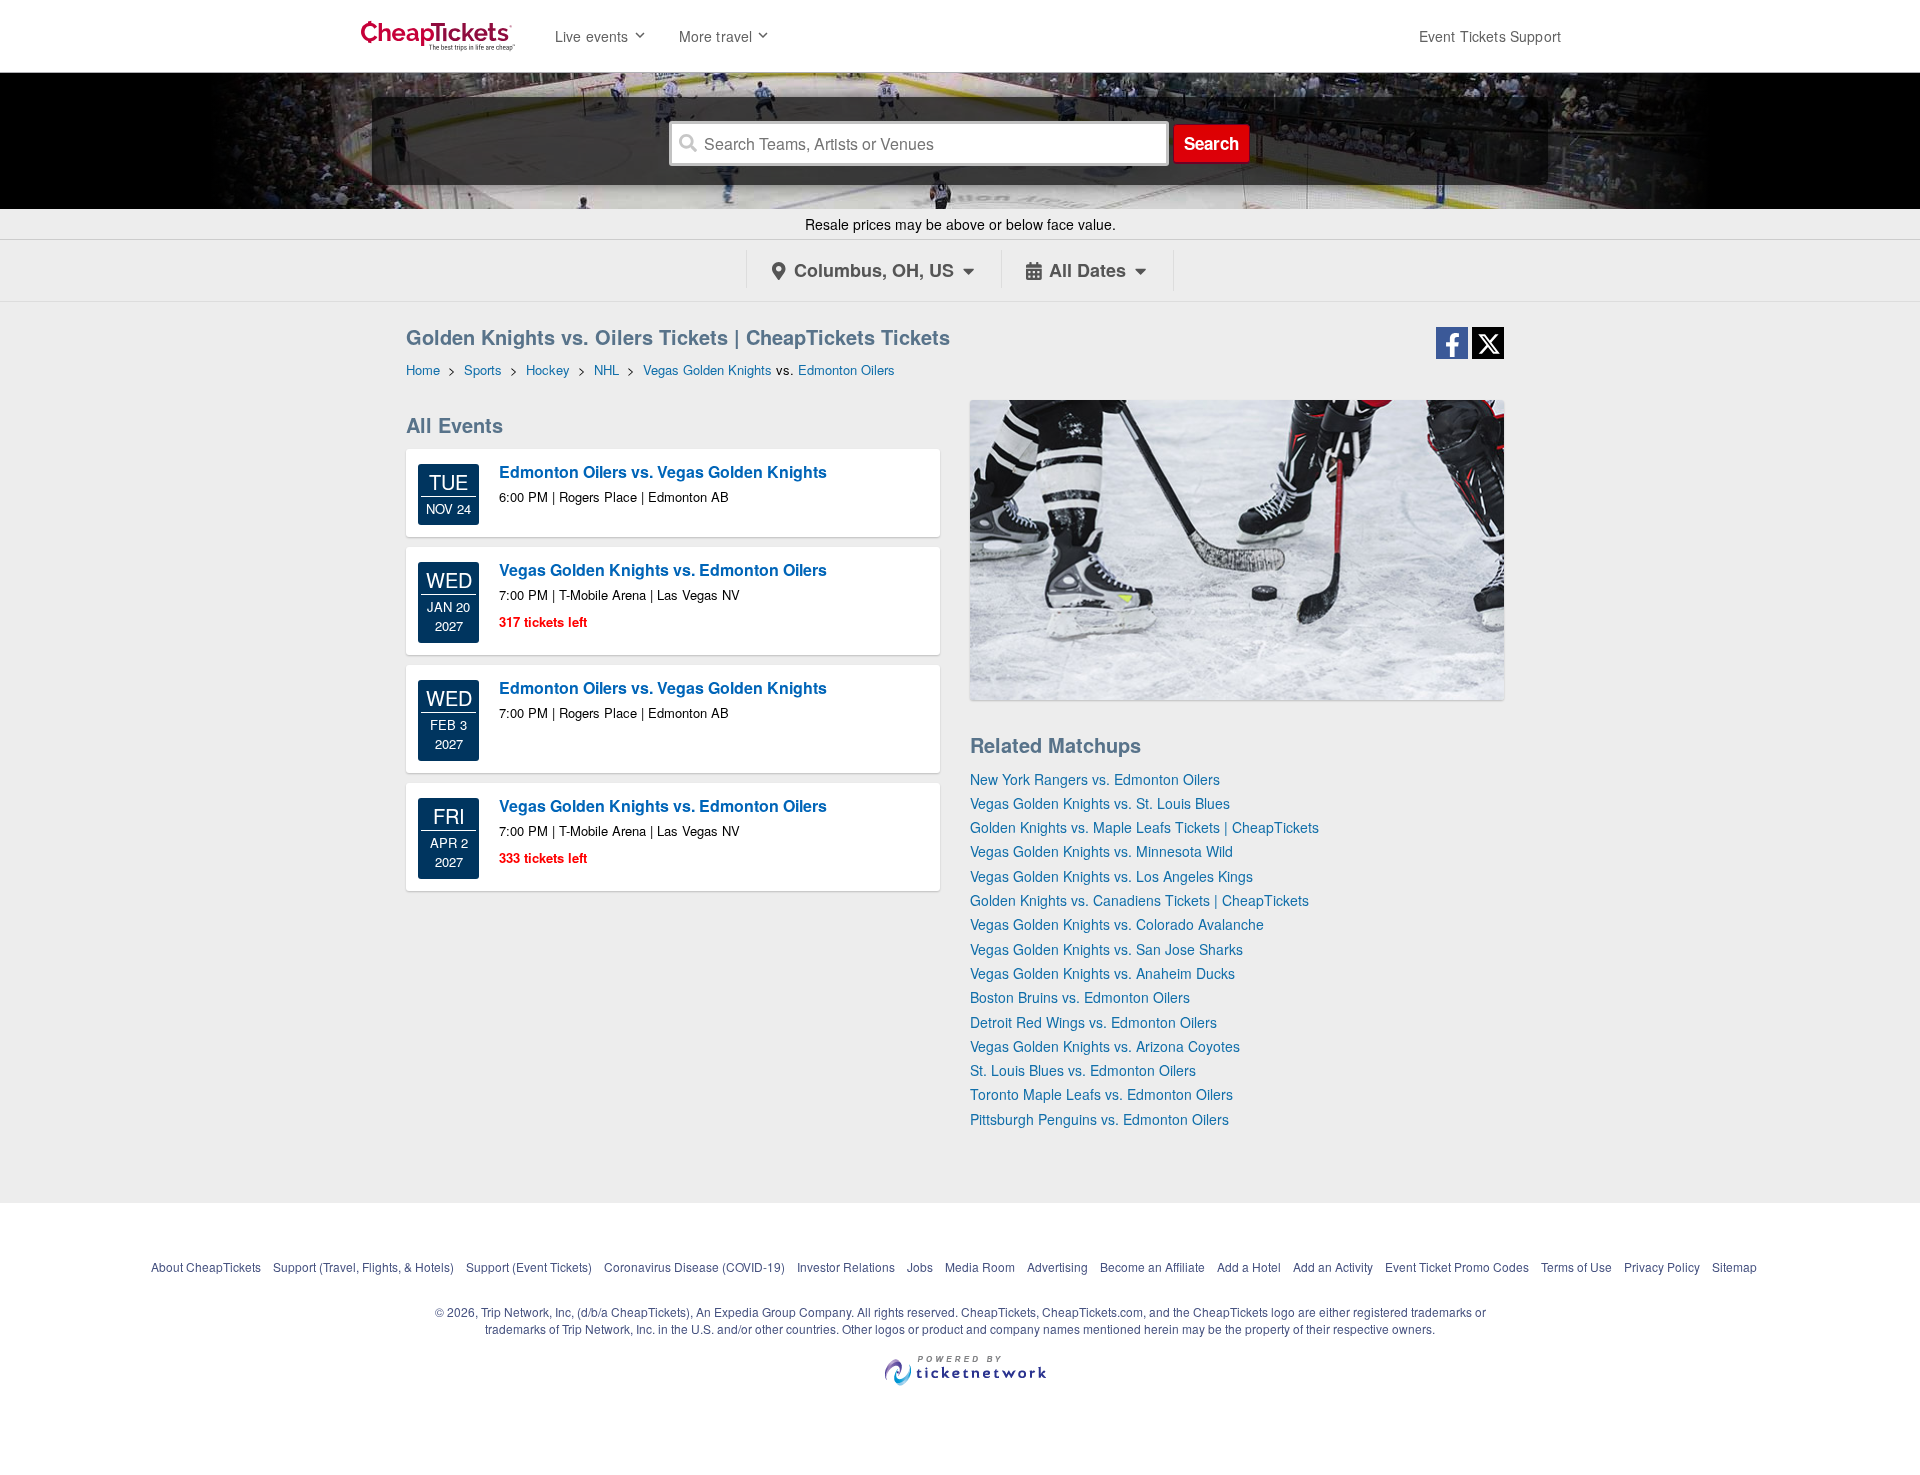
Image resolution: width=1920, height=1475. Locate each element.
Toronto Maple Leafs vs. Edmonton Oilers (1101, 1094)
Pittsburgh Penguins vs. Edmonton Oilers (1099, 1119)
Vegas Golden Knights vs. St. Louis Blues (1100, 803)
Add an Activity (1333, 1266)
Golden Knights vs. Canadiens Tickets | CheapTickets (1139, 900)
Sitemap (1734, 1266)
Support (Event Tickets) (529, 1266)
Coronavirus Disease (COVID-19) (694, 1266)
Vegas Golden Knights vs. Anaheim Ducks (1102, 973)
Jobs (920, 1266)
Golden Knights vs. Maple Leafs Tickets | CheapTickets (1144, 827)
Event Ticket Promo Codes (1457, 1266)
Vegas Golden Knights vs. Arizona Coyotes (1105, 1046)
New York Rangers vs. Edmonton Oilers (1095, 779)
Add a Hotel (1249, 1266)
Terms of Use (1576, 1266)
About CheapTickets (206, 1266)
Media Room (980, 1266)
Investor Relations (846, 1266)
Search (1211, 143)
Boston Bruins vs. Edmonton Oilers (1080, 997)
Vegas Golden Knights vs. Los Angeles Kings (1111, 876)
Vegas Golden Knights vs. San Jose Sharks (1106, 949)
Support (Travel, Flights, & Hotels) (363, 1266)
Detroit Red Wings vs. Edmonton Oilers (1093, 1022)
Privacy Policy (1662, 1266)
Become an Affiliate (1152, 1266)
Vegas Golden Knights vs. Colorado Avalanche (1117, 924)
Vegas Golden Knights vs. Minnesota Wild (1101, 851)
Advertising (1057, 1266)
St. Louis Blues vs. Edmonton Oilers (1083, 1070)
